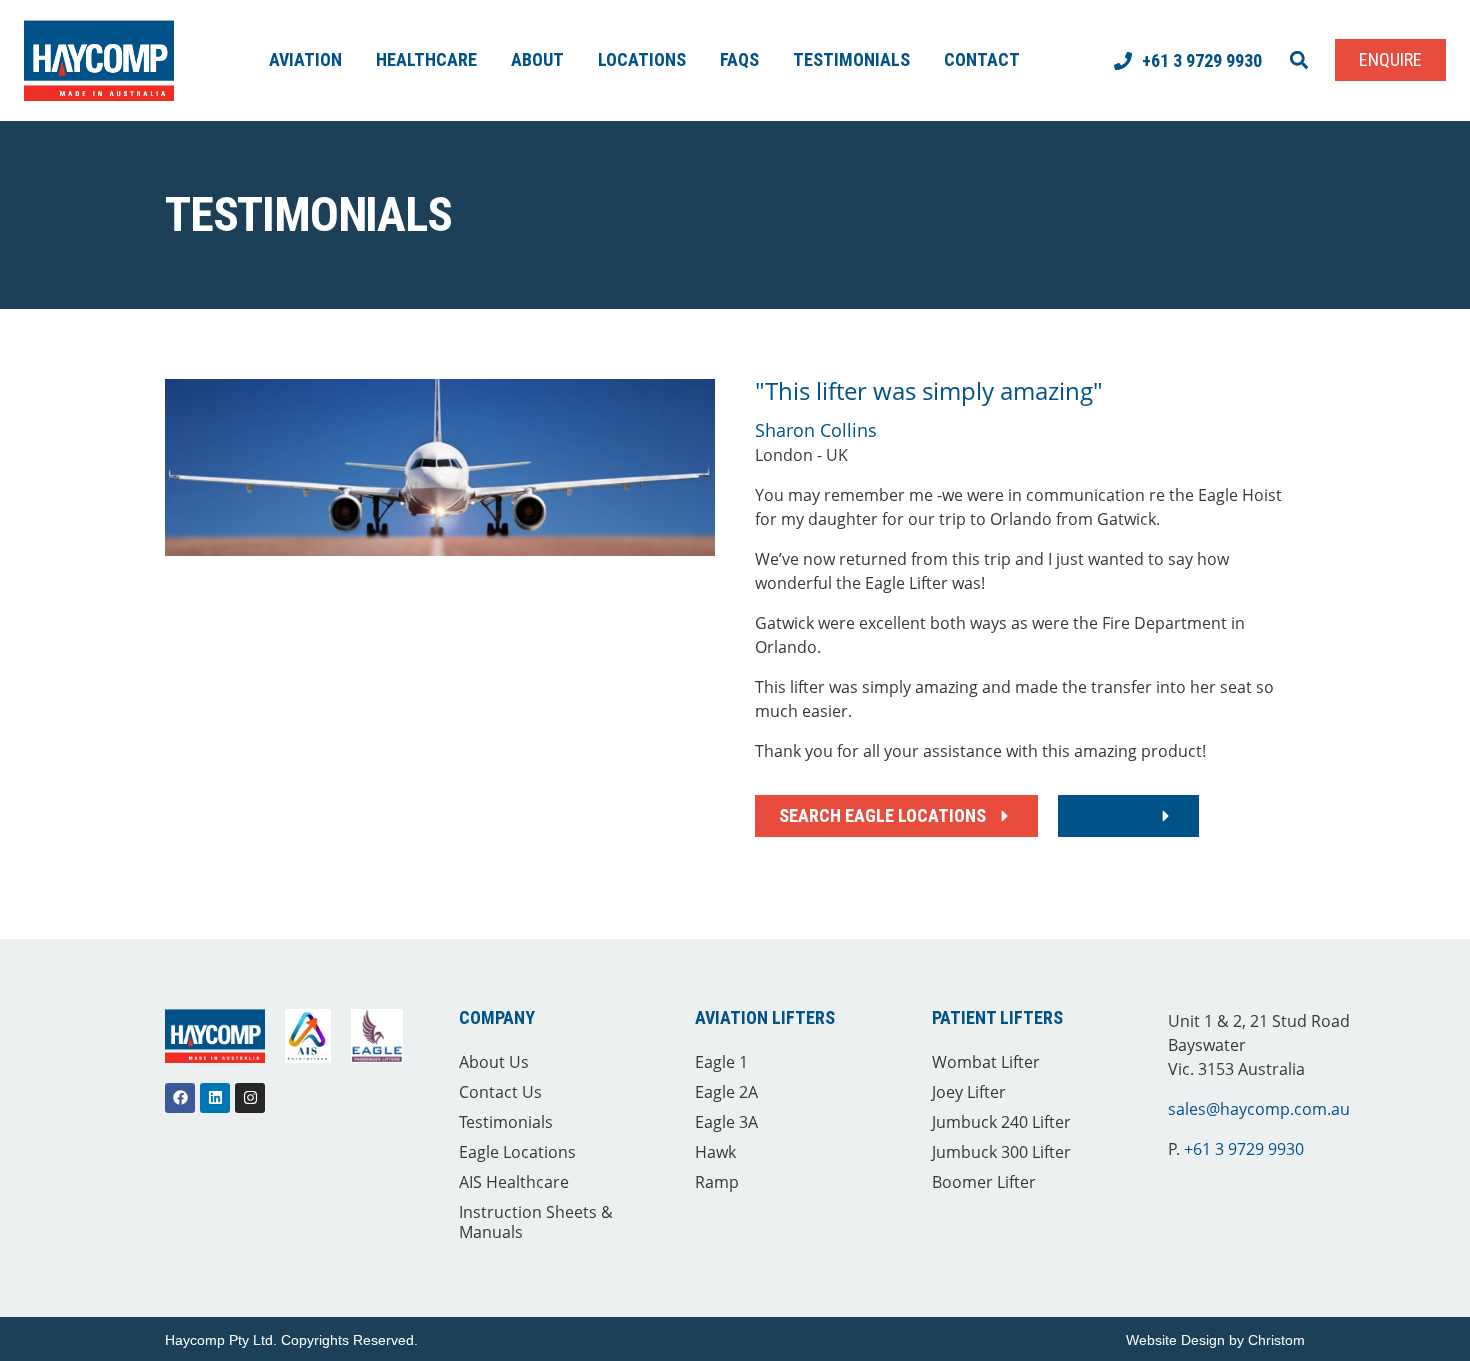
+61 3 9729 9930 (1244, 1149)
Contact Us (500, 1092)
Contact (982, 59)
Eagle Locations (517, 1152)
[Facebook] (180, 1098)
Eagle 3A (726, 1122)
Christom (1276, 1340)
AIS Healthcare (514, 1182)
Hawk (715, 1152)
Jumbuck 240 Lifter (1001, 1122)
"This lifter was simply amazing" (929, 390)
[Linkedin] (215, 1098)
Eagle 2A (726, 1092)
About (537, 59)
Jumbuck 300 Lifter (1001, 1152)
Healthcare (426, 59)
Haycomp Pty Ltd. (221, 1340)
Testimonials (851, 59)
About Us (494, 1062)
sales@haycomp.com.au (1259, 1109)
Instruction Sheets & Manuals (536, 1222)
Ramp (717, 1182)
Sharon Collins (816, 430)
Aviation (305, 59)
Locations (642, 59)
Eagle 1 (721, 1062)
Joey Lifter (969, 1092)
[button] (1298, 60)
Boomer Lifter (984, 1182)
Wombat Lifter (986, 1062)
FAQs (739, 59)
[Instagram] (250, 1098)
